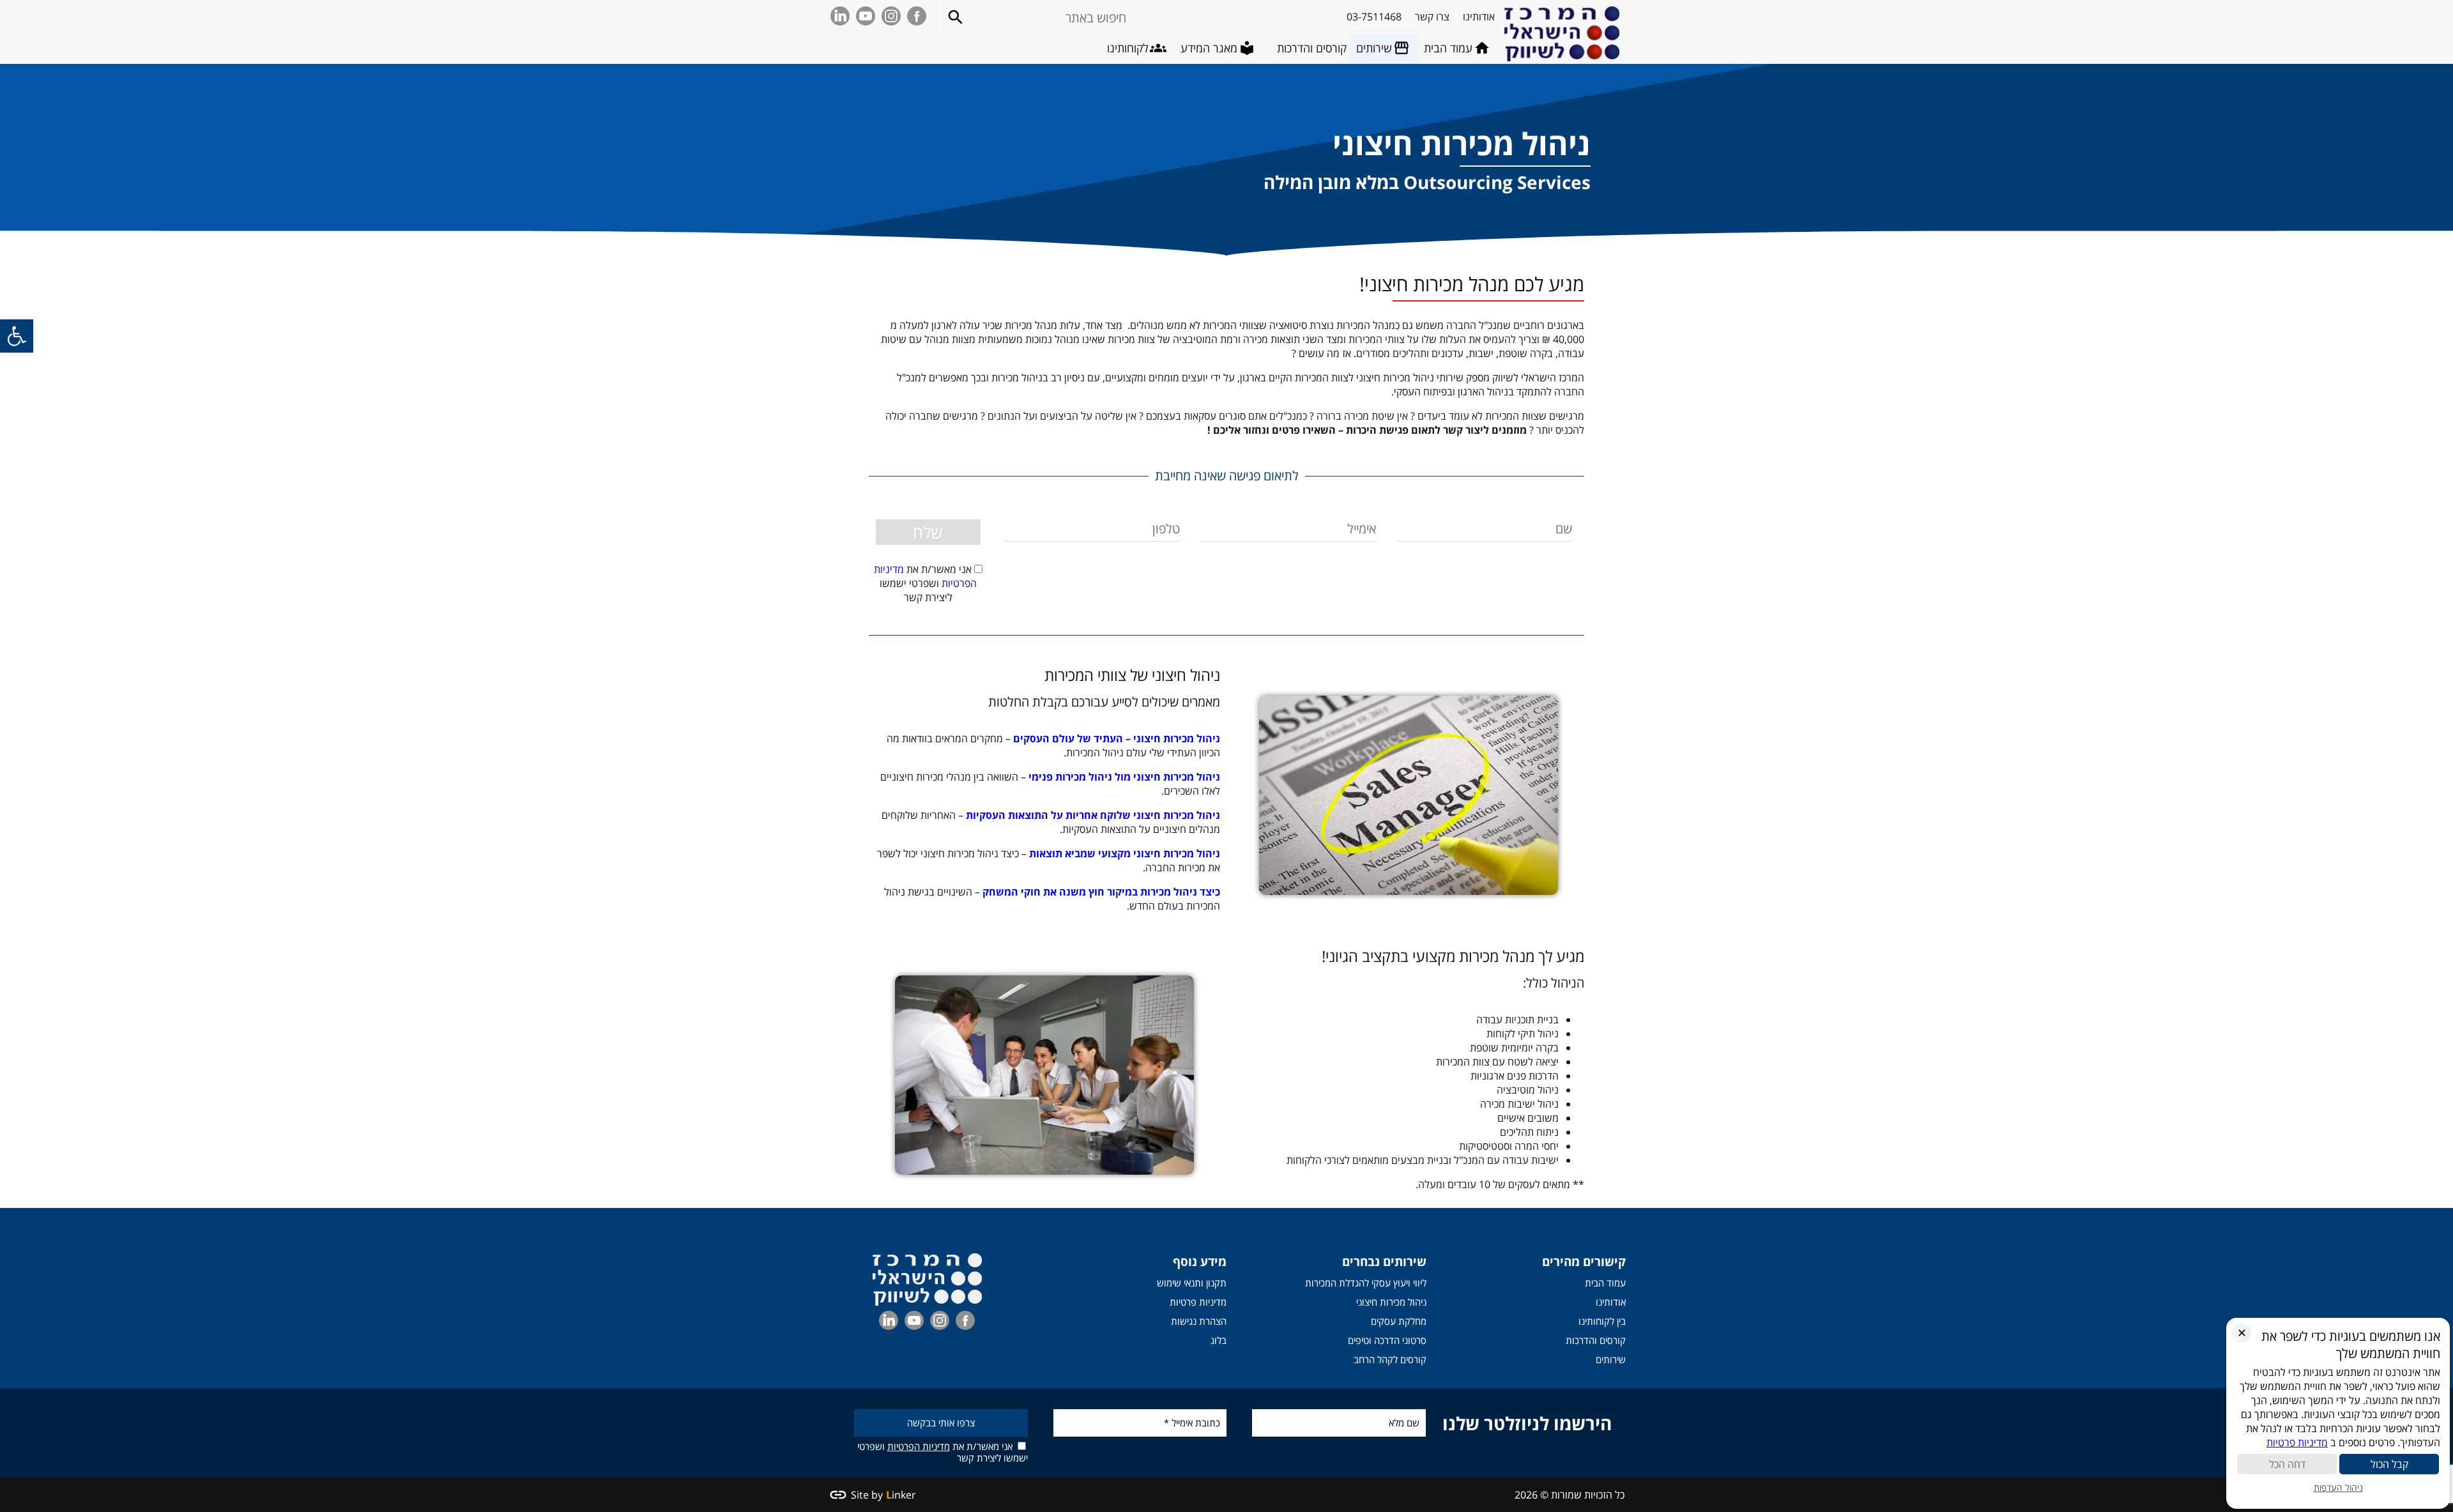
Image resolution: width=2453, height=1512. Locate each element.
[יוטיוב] (866, 16)
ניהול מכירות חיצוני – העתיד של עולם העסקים (1117, 738)
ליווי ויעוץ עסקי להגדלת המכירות (1366, 1283)
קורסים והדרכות (1596, 1340)
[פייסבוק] (917, 16)
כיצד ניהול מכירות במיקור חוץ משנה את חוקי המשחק (1101, 892)
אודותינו (1611, 1302)
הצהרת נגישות (1199, 1321)
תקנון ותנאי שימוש (1192, 1283)
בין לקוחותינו (1602, 1321)
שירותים (1611, 1359)
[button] (17, 336)
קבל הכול (2389, 1464)
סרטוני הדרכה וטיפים (1387, 1340)
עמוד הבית (1605, 1283)
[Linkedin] (840, 16)
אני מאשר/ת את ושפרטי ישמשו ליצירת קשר (943, 1452)
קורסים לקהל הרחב (1390, 1359)
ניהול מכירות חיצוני (1391, 1302)
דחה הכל (2287, 1464)
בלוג (1219, 1340)
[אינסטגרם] (891, 16)
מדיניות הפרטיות (919, 1446)
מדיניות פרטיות (1198, 1302)
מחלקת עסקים (1399, 1321)
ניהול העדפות (2338, 1487)
